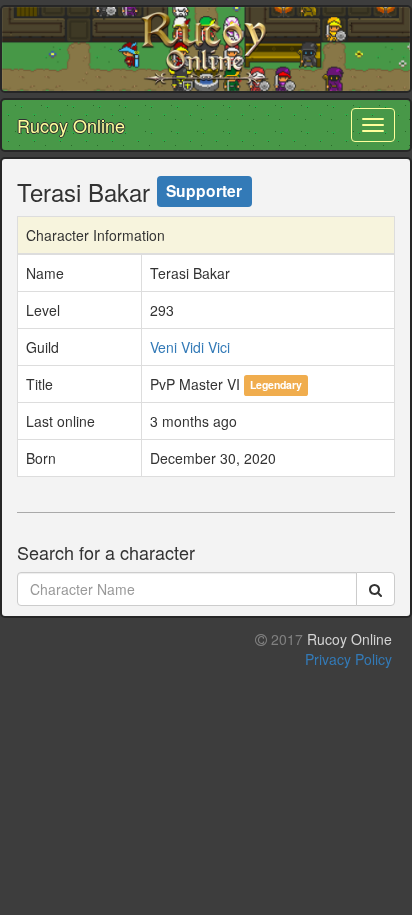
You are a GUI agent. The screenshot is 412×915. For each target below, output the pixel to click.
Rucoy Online (71, 125)
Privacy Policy (348, 659)
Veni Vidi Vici (190, 347)
